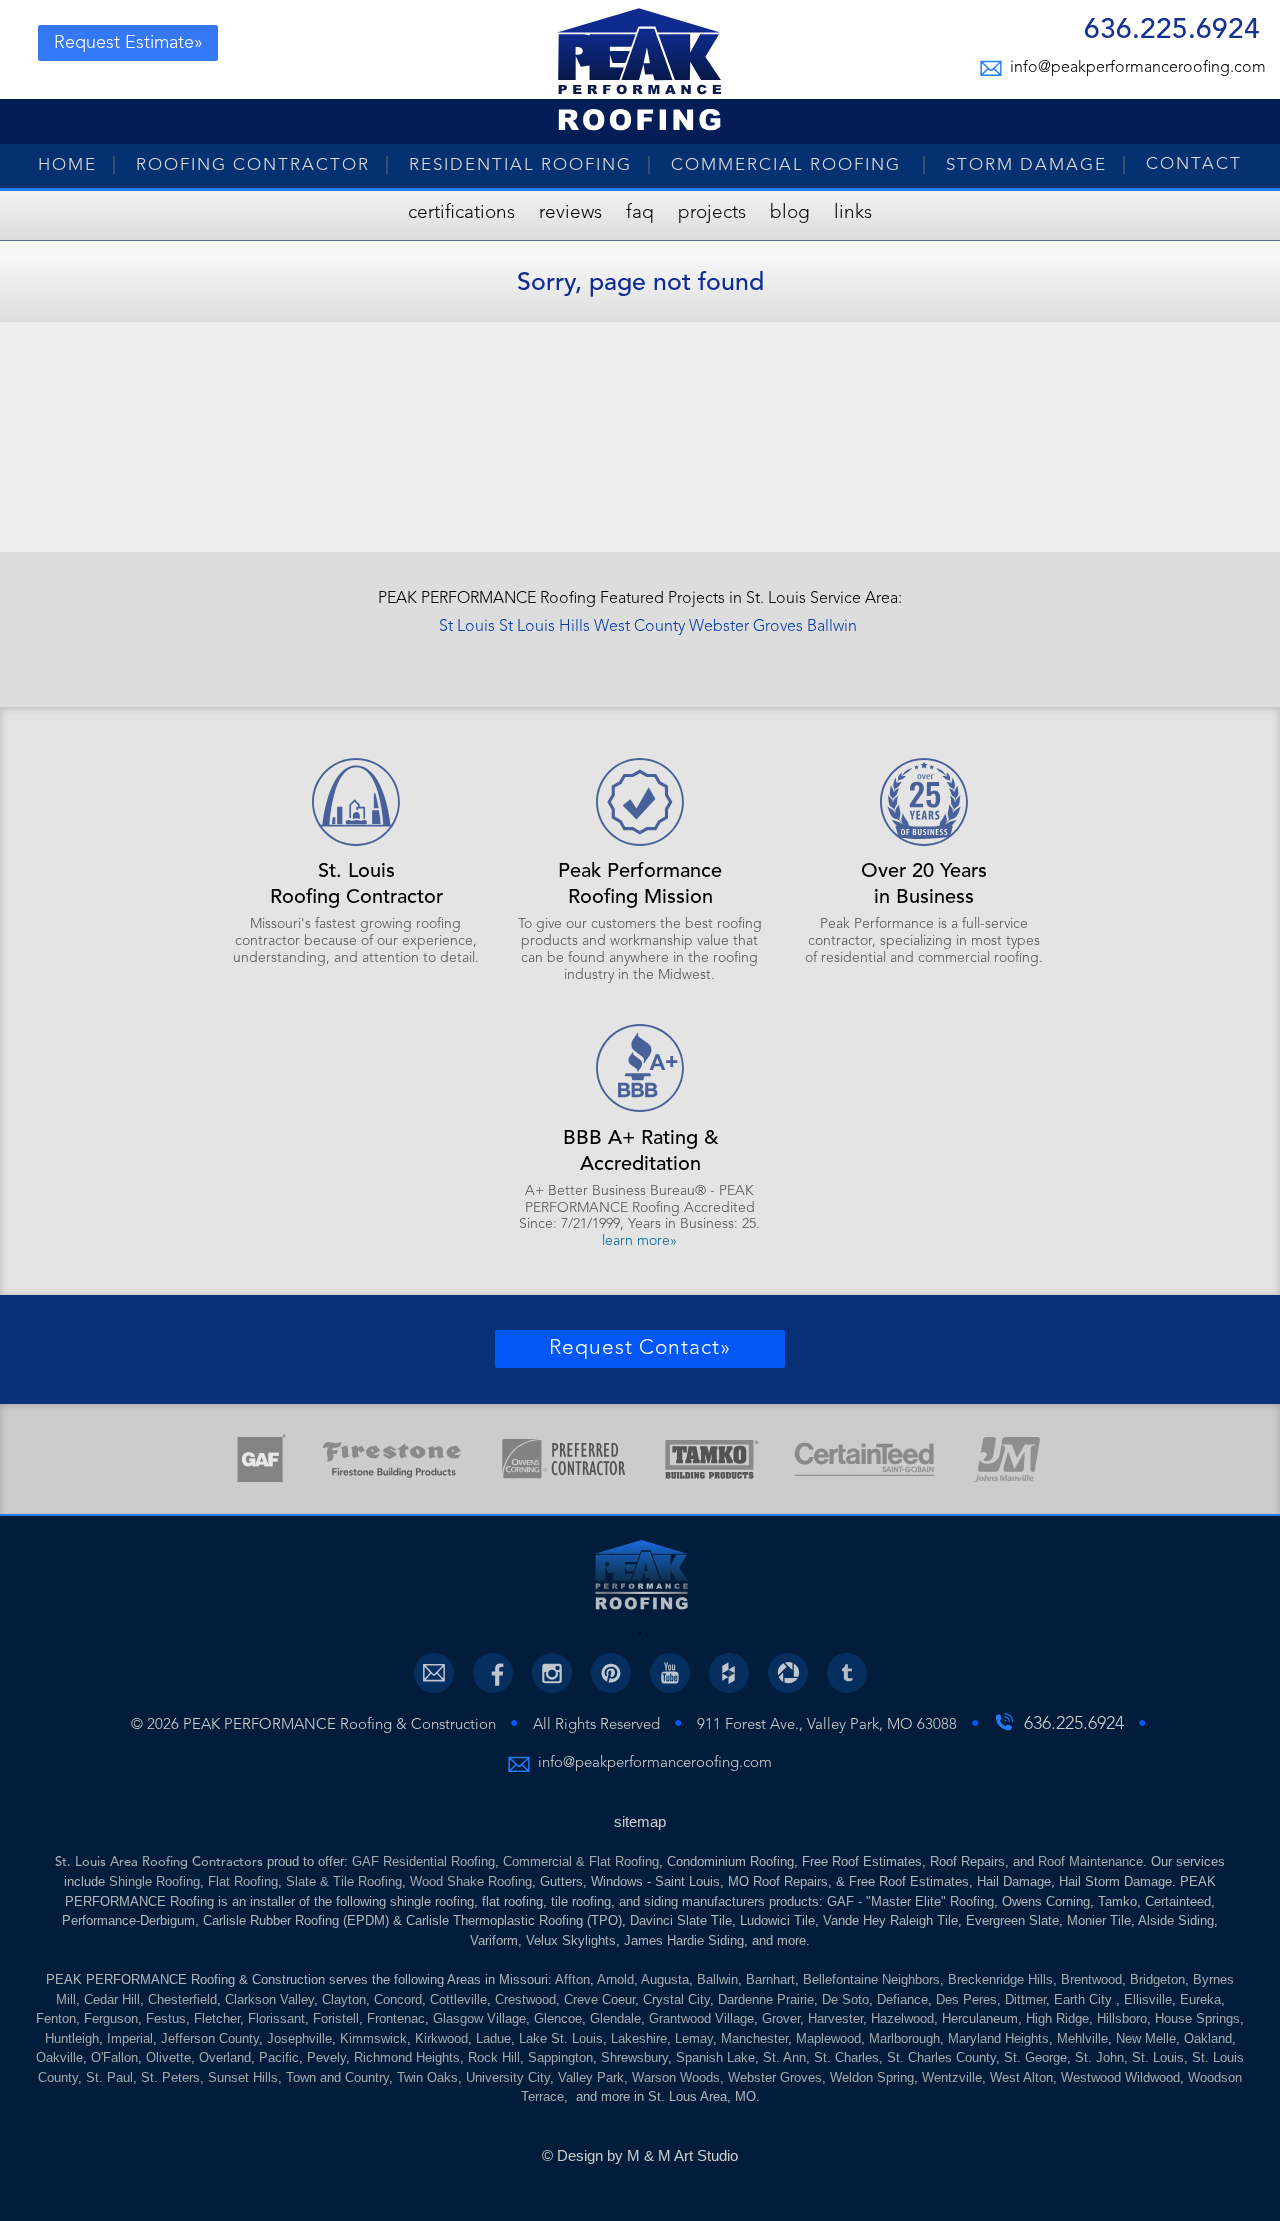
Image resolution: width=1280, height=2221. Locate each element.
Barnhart (770, 1979)
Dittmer (1025, 1999)
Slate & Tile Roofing (344, 1881)
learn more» (639, 1241)
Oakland (1208, 2038)
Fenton (56, 2018)
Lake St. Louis (561, 2038)
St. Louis (1158, 2057)
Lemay (694, 2038)
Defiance (902, 1999)
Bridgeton (1157, 1979)
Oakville (59, 2057)
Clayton (344, 1999)
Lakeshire (639, 2038)
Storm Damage (1026, 165)
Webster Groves (746, 627)
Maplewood (828, 2038)
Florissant (276, 2018)
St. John (1099, 2057)
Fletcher (217, 2018)
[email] (434, 1673)
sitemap (640, 1821)
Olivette (168, 2057)
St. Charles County (941, 2057)
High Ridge (1057, 2018)
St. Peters (170, 2077)
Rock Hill (494, 2057)
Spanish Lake (715, 2057)
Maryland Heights (998, 2038)
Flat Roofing (243, 1881)
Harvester (835, 2018)
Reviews (570, 213)
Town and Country (337, 2077)
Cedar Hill (112, 1999)
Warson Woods (676, 2077)
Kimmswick (373, 2038)
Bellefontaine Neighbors (871, 1979)
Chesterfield (182, 1999)
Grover (781, 2018)
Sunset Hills (243, 2077)
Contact (1194, 164)
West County (639, 627)
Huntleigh (72, 2038)
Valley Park (591, 2077)
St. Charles (846, 2057)
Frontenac (396, 2018)
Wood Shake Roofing (471, 1881)
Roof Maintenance (1090, 1861)
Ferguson (111, 2018)
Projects (712, 213)
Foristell (336, 2018)
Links (853, 213)
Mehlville (1082, 2038)
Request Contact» (640, 1348)
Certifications (461, 213)
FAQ (640, 213)
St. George (1035, 2057)
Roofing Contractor (253, 165)
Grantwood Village (701, 2018)
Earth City (1085, 1999)
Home (67, 165)
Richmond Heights (407, 2057)
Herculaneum (980, 2018)
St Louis (467, 627)
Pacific (279, 2057)
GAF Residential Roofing (423, 1861)
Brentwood (1091, 1979)
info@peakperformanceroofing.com (1135, 68)
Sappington (560, 2057)
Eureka (1200, 1999)
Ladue (493, 2038)
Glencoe (558, 2018)
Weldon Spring (872, 2077)
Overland (225, 2057)
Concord (398, 1999)
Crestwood (525, 1999)
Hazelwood (902, 2018)
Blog (790, 213)
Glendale (615, 2018)
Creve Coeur (599, 1999)
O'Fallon (114, 2057)
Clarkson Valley (269, 1999)
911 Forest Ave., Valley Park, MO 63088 (827, 1725)
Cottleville (458, 1999)
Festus (166, 2018)
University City (508, 2077)
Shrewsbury (634, 2057)
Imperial (130, 2038)
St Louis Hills (544, 627)
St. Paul (109, 2077)
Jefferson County (210, 2038)
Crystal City (676, 1999)
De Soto (845, 1999)
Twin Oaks (427, 2077)
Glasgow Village (479, 2018)
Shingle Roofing (154, 1881)
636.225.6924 (1172, 32)
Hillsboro (1122, 2018)
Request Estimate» (128, 43)
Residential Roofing (520, 165)
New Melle (1146, 2038)
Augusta (665, 1979)
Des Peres (966, 1999)
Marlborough (904, 2038)
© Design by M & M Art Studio (640, 2155)
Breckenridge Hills (1000, 1979)
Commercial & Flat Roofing (581, 1861)
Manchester (754, 2038)
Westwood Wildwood (1120, 2077)
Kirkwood (441, 2038)
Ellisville (1148, 1999)
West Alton (1021, 2077)
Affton (572, 1979)
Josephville (299, 2038)
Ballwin (832, 627)
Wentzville (952, 2077)
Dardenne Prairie (766, 1999)
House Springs (1197, 2018)
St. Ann (784, 2057)
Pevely (326, 2057)
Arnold (615, 1979)
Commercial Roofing (789, 165)
